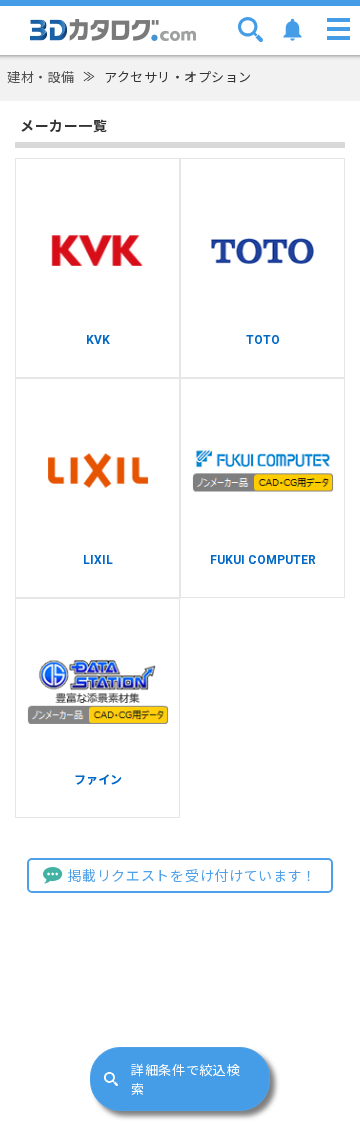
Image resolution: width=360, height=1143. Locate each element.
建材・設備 (41, 77)
